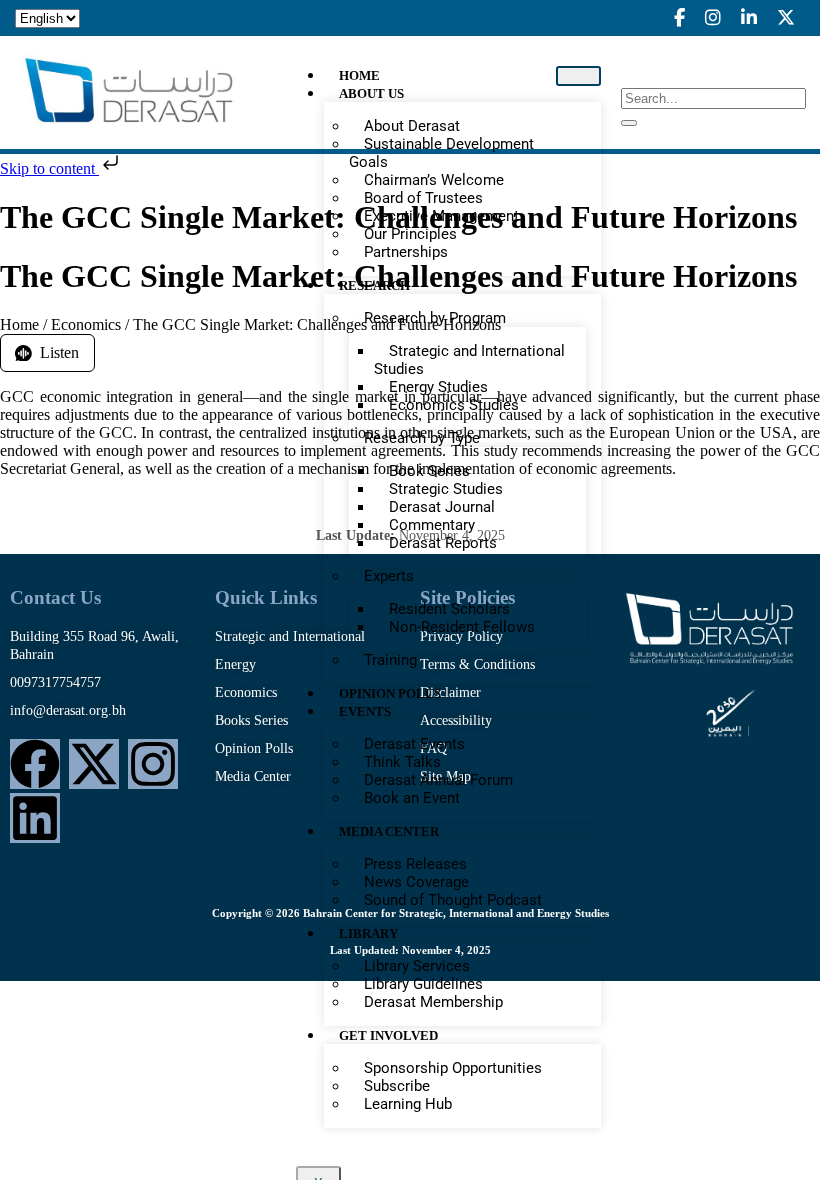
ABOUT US (371, 93)
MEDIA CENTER (389, 831)
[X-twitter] (94, 764)
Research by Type (422, 438)
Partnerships (406, 252)
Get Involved (388, 1035)
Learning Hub (408, 1104)
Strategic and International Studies (469, 360)
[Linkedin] (35, 818)
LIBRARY (368, 933)
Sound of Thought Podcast (453, 900)
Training (390, 660)
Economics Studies (454, 405)
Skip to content (49, 168)
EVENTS (365, 711)
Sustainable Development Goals (441, 153)
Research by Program (435, 318)
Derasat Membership (433, 1002)
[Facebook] (35, 764)
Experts (389, 576)
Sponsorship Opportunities (453, 1068)
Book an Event (412, 798)
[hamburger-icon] (578, 76)
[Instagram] (153, 764)
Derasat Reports (443, 543)
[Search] (629, 123)
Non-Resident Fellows (462, 627)
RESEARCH (374, 285)
